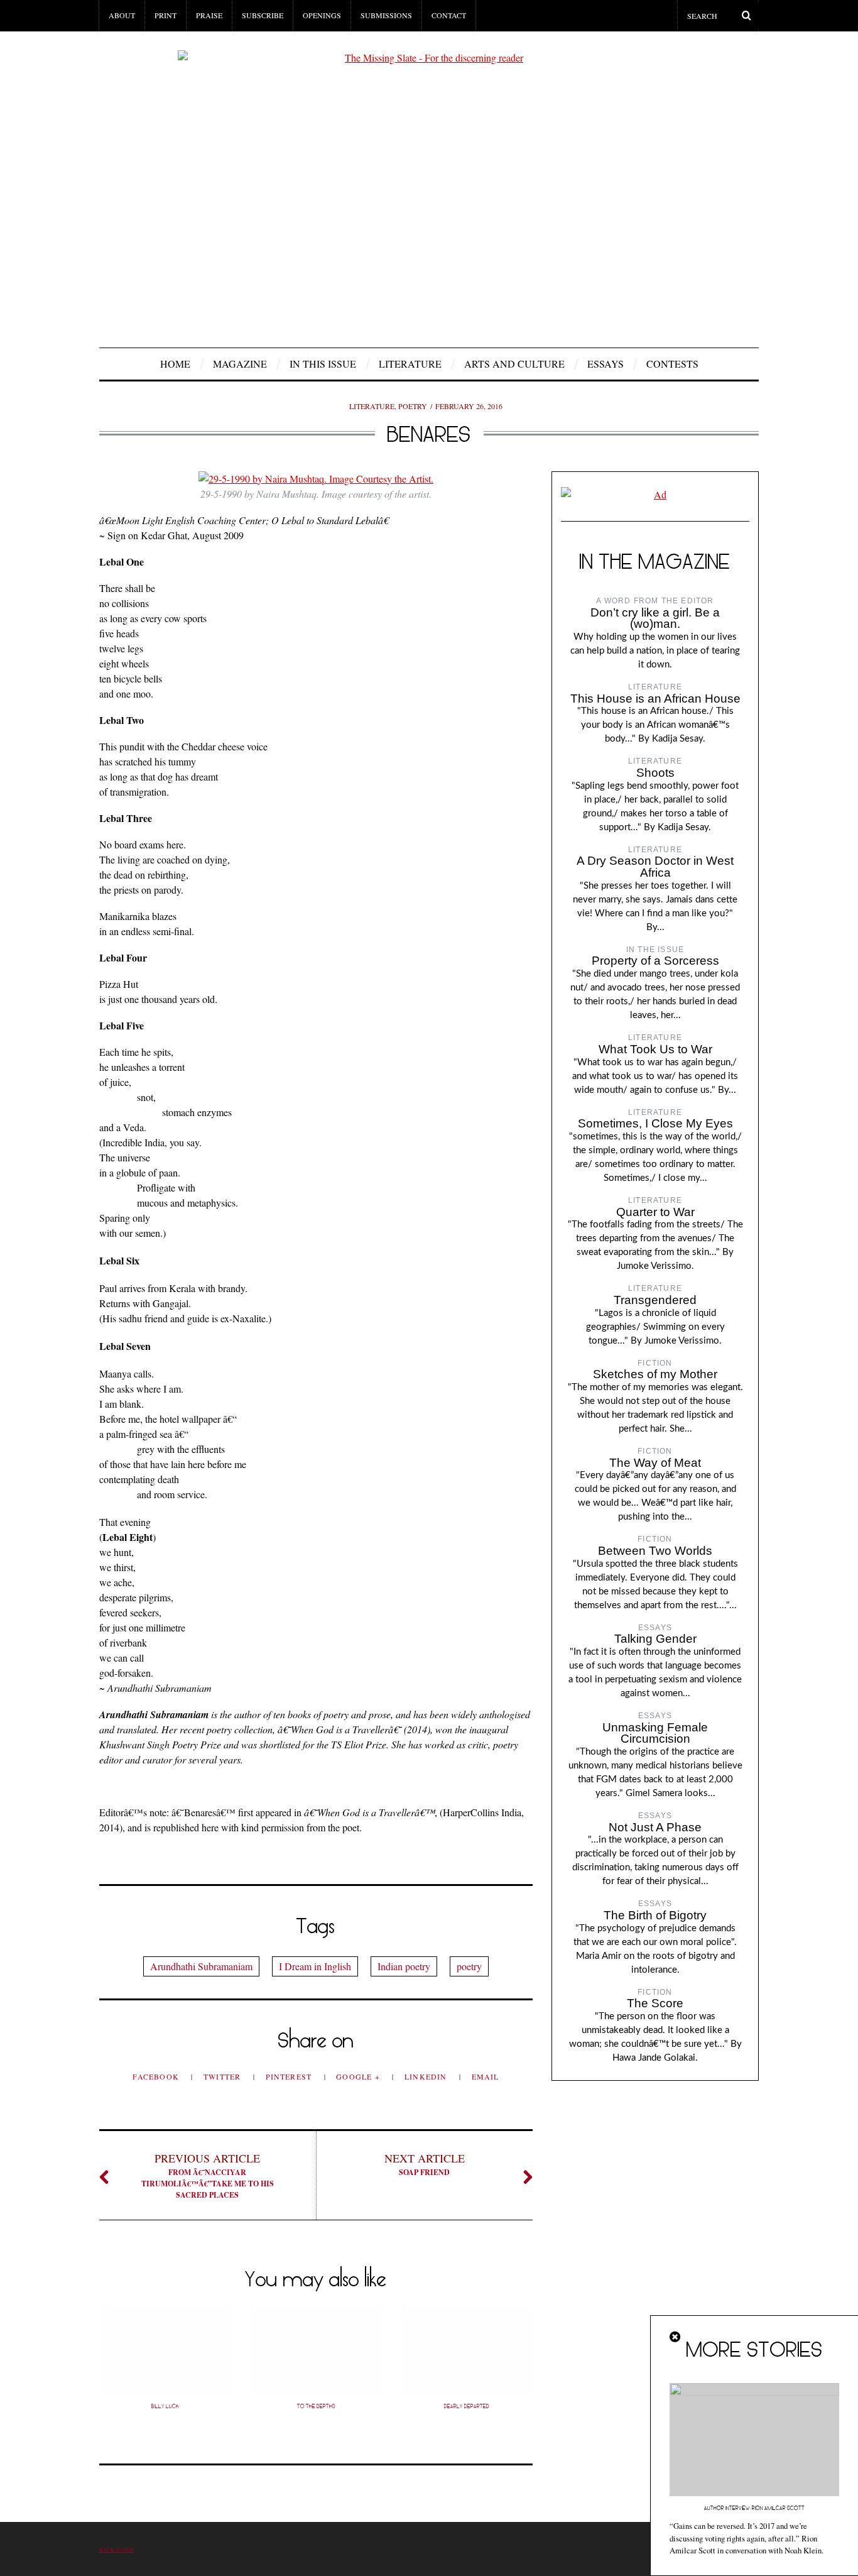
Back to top (117, 2549)
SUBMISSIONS (386, 15)
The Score (655, 2003)
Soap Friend (425, 2164)
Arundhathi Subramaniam (201, 1966)
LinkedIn (427, 2076)
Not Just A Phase (655, 1827)
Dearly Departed (467, 2406)
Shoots (655, 773)
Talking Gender (655, 1639)
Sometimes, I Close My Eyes (655, 1123)
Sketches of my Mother (655, 1374)
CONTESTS (672, 364)
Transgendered (655, 1300)
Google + (359, 2076)
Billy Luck (165, 2406)
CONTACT (449, 15)
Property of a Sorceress (655, 961)
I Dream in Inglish (315, 1966)
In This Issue (323, 364)
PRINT (166, 15)
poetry (469, 1966)
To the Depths (316, 2406)
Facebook (157, 2076)
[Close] (676, 2337)
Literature (410, 364)
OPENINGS (322, 15)
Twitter (224, 2076)
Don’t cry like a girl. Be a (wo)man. (655, 618)
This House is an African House (655, 699)
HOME (175, 364)
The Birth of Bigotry (655, 1915)
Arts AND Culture (514, 364)
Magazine (240, 364)
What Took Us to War (655, 1049)
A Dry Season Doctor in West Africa (655, 867)
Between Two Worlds (655, 1551)
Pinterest (290, 2076)
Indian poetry (404, 1966)
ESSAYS (605, 364)
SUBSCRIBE (263, 15)
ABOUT (122, 15)
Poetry (413, 406)
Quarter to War (655, 1212)
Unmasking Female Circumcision (655, 1733)
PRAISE (209, 15)
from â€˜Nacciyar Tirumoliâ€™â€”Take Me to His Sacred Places (208, 2175)
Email (486, 2076)
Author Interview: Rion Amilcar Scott (754, 2508)
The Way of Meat (655, 1463)
